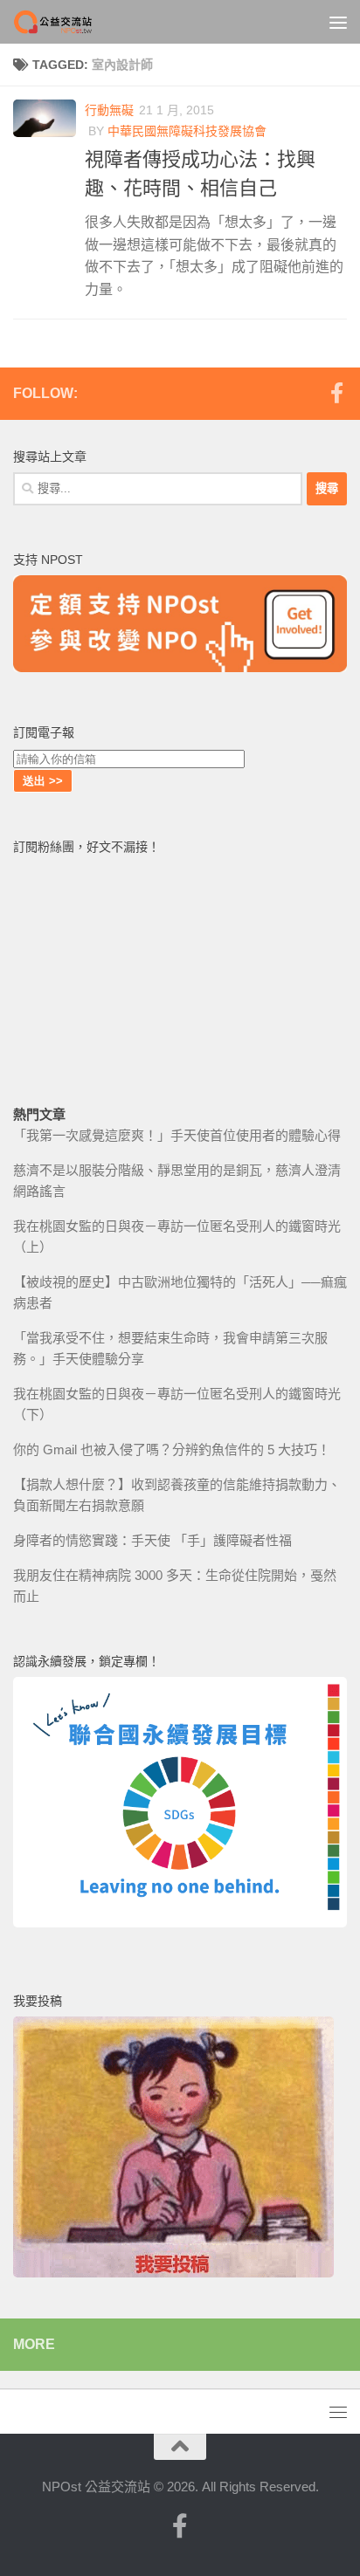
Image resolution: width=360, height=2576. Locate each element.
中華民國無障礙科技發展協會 (187, 131)
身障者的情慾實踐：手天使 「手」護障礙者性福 (152, 1540)
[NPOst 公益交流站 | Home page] (68, 22)
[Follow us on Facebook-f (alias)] (336, 393)
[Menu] (338, 22)
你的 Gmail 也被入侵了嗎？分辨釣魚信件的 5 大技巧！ (172, 1449)
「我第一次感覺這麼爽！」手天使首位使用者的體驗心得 (177, 1135)
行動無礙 (109, 110)
